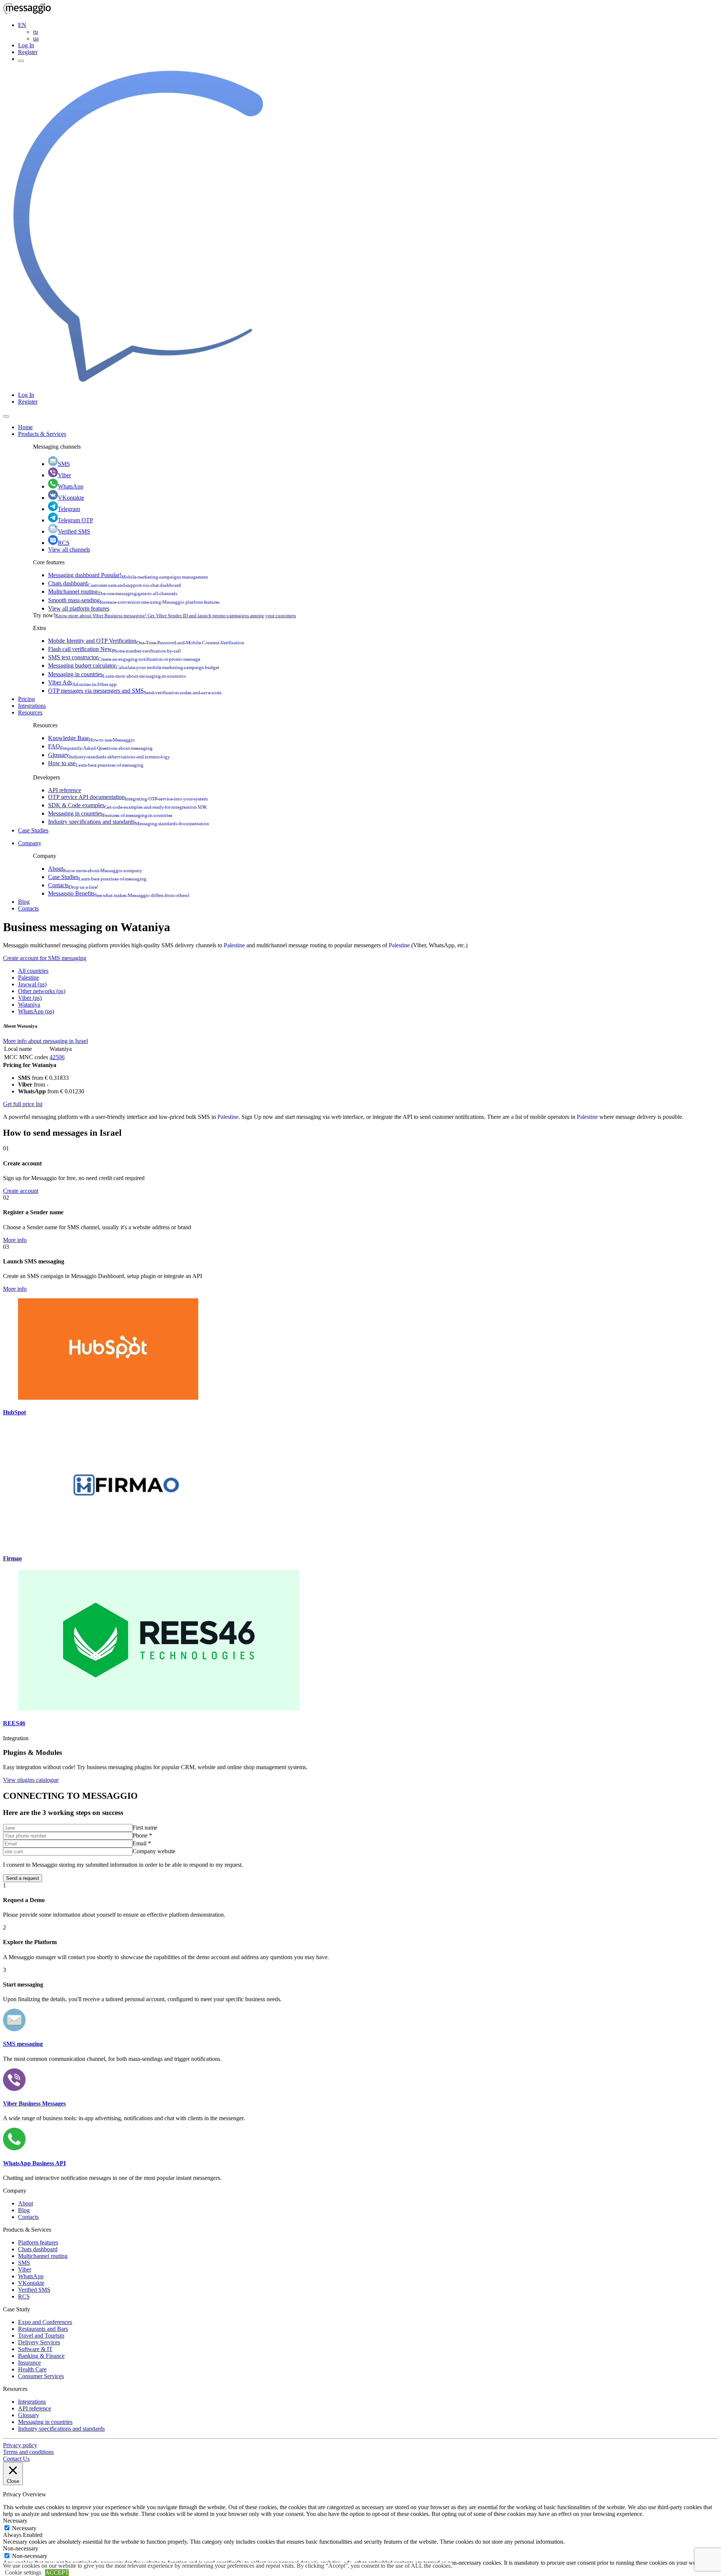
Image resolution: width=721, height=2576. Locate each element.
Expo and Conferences (45, 2322)
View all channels (69, 549)
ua (36, 38)
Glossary (109, 755)
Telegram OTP (75, 520)
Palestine (234, 945)
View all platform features (79, 608)
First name (145, 1828)
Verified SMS (74, 531)
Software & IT (35, 2349)
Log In (26, 45)
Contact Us (16, 2459)
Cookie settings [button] (23, 2572)
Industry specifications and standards (129, 822)
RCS (64, 543)
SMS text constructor (124, 657)
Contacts (73, 885)
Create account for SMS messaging (45, 958)
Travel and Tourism (41, 2336)
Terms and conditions (28, 2452)
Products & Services (42, 434)
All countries (33, 971)
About (95, 869)
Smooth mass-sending (134, 600)
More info (15, 1240)
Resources (30, 712)
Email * (142, 1843)
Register (28, 52)
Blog (24, 902)
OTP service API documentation (128, 797)
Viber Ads (82, 682)
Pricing (26, 699)
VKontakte (71, 498)
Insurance (29, 2363)
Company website (154, 1851)
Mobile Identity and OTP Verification (146, 641)
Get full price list (23, 1104)
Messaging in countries (117, 674)
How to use (96, 763)
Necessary (24, 2528)
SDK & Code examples (127, 805)
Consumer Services (41, 2376)
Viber (64, 475)
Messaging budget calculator (134, 665)
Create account (21, 1191)
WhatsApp (71, 486)
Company (30, 843)
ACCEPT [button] (57, 2572)
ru (35, 32)
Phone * (142, 1835)
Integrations (32, 706)
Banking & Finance (41, 2356)
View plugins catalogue (31, 1780)
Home (25, 427)
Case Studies (33, 830)
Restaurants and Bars (43, 2329)
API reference (65, 790)
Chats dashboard (115, 583)
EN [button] (22, 25)
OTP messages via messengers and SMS (135, 691)
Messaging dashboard (128, 575)
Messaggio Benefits (119, 893)
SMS (64, 464)
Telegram (69, 509)
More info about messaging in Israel (45, 1041)
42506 (57, 1057)
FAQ (100, 746)
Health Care (32, 2369)
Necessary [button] (15, 2521)
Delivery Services (39, 2342)
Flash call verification (115, 649)
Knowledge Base (91, 738)
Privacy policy (20, 2445)
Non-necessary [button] (21, 2548)
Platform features (38, 2242)
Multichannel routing (113, 592)
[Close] (6, 416)
